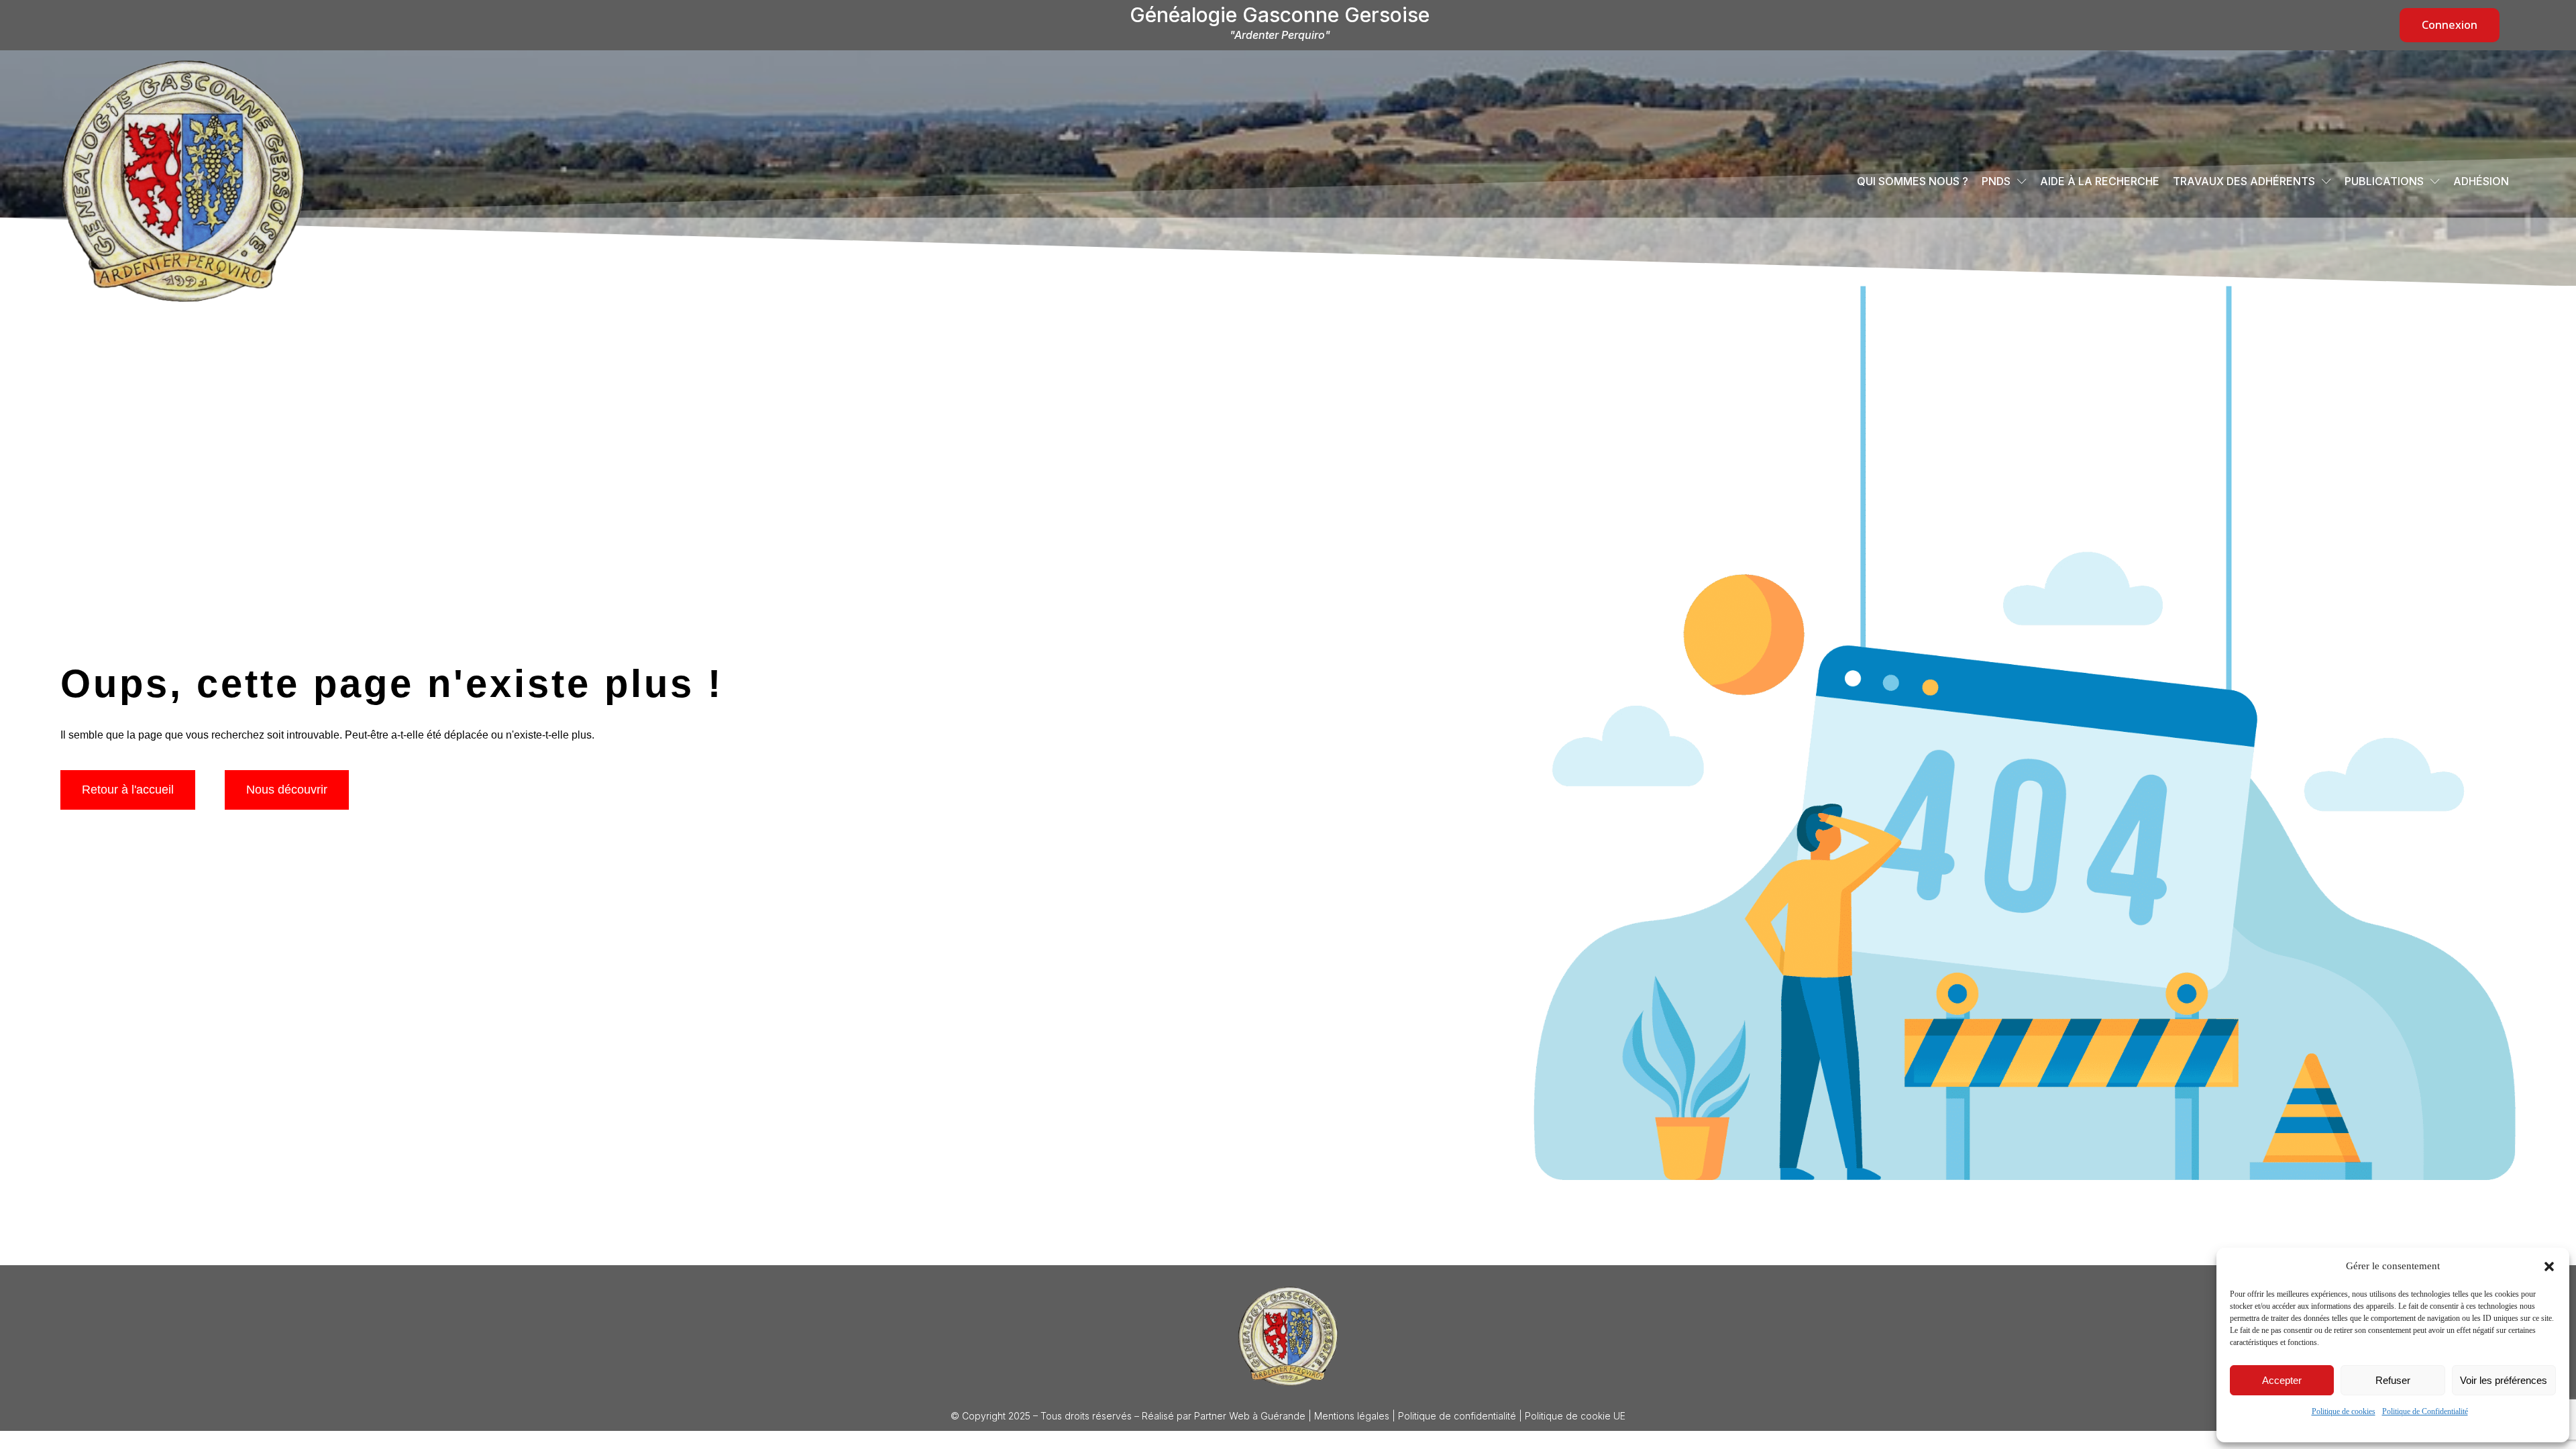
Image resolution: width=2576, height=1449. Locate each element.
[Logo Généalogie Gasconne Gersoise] (1288, 1336)
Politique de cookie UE (1575, 1416)
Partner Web (1222, 1416)
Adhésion (2481, 181)
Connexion (2450, 25)
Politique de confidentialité (1457, 1416)
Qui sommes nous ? (1913, 181)
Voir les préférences (2504, 1380)
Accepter (2282, 1380)
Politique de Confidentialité (2425, 1411)
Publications (2384, 181)
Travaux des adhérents (2244, 181)
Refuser (2393, 1380)
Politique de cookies (2344, 1411)
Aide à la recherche (2100, 181)
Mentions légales (1352, 1416)
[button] (2549, 1267)
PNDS (1996, 181)
